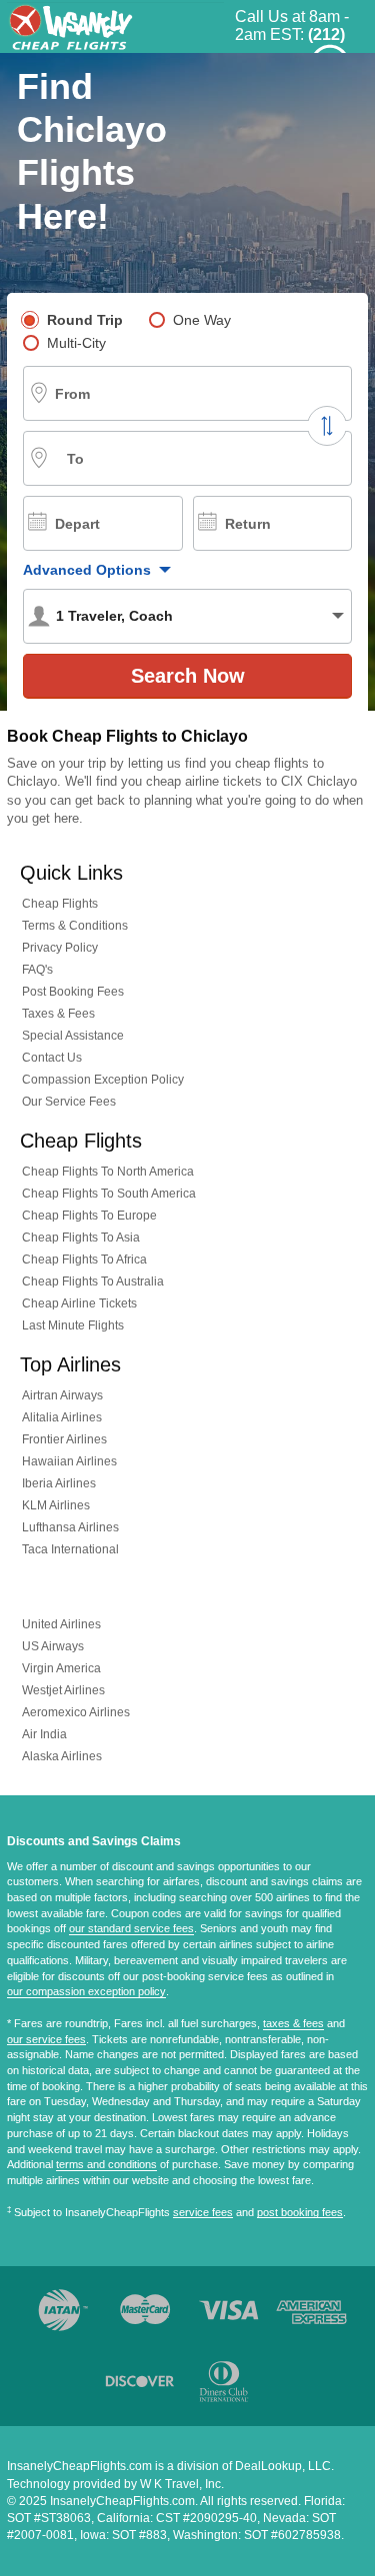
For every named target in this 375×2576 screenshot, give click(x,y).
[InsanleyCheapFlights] (115, 26)
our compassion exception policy (86, 1991)
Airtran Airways (62, 1395)
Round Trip (85, 320)
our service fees (46, 2039)
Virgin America (61, 1668)
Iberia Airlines (59, 1483)
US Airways (53, 1646)
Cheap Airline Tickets (79, 1303)
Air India (44, 1734)
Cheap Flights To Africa (84, 1260)
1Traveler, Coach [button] (114, 616)
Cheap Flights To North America (108, 1172)
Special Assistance (73, 1036)
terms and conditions (106, 2164)
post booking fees (300, 2212)
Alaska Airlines (62, 1756)
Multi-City (76, 343)
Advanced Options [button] (87, 570)
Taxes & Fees (58, 1014)
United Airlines (61, 1624)
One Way (202, 320)
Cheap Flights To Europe (89, 1216)
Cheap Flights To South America (109, 1194)
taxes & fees (293, 2023)
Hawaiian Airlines (69, 1461)
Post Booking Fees (73, 992)
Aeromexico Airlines (76, 1712)
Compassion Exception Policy (103, 1080)
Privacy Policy (60, 948)
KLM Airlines (56, 1505)
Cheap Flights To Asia (81, 1238)
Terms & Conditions (75, 926)
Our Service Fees (69, 1102)
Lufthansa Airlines (70, 1527)
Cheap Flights (60, 904)
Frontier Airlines (64, 1439)
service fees (203, 2212)
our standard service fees (131, 1928)
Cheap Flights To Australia (93, 1282)
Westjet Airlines (63, 1690)
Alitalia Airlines (62, 1417)
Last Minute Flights (73, 1325)
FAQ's (37, 970)
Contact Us (52, 1058)
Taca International (70, 1549)
